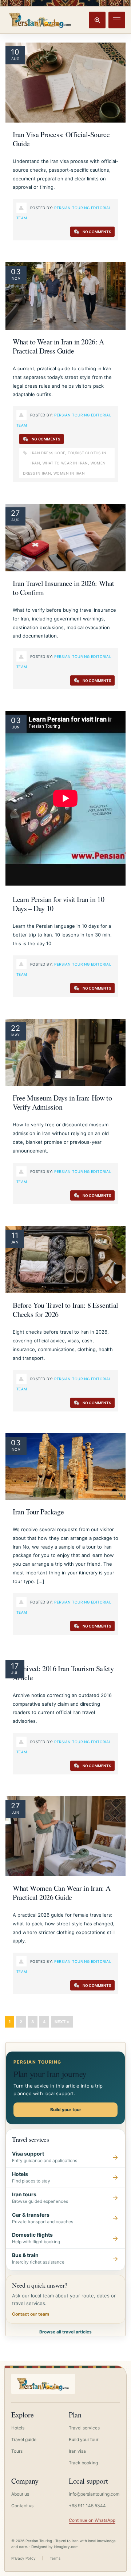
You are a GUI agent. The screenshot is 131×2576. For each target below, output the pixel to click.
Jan (15, 1242)
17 (15, 1666)
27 (15, 513)
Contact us (22, 2506)
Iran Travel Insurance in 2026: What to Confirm (63, 588)
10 (15, 52)
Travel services (84, 2428)
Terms (55, 2558)
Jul (15, 1673)
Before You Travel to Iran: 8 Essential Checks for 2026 (65, 1310)
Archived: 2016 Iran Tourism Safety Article (63, 1673)
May (15, 1035)
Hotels (18, 2428)
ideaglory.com (66, 2547)
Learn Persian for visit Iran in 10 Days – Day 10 (58, 904)
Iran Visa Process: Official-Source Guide (61, 139)
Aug (15, 59)
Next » (62, 2022)
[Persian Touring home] (40, 20)
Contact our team (31, 2314)
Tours (17, 2451)
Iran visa (77, 2451)
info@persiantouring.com (94, 2494)
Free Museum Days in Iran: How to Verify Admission (62, 1102)
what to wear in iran (65, 463)
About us (20, 2494)
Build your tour (66, 2110)
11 (15, 1235)
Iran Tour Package (38, 1512)
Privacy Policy (23, 2558)
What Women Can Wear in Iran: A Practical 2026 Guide (62, 1893)
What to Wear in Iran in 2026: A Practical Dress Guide (58, 346)
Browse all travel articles (65, 2332)
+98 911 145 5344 (87, 2506)
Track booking (83, 2463)
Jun (16, 727)
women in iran (69, 473)
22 (16, 1028)
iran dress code (48, 453)
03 (16, 272)
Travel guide (24, 2439)
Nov (16, 278)
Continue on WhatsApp (92, 2520)
